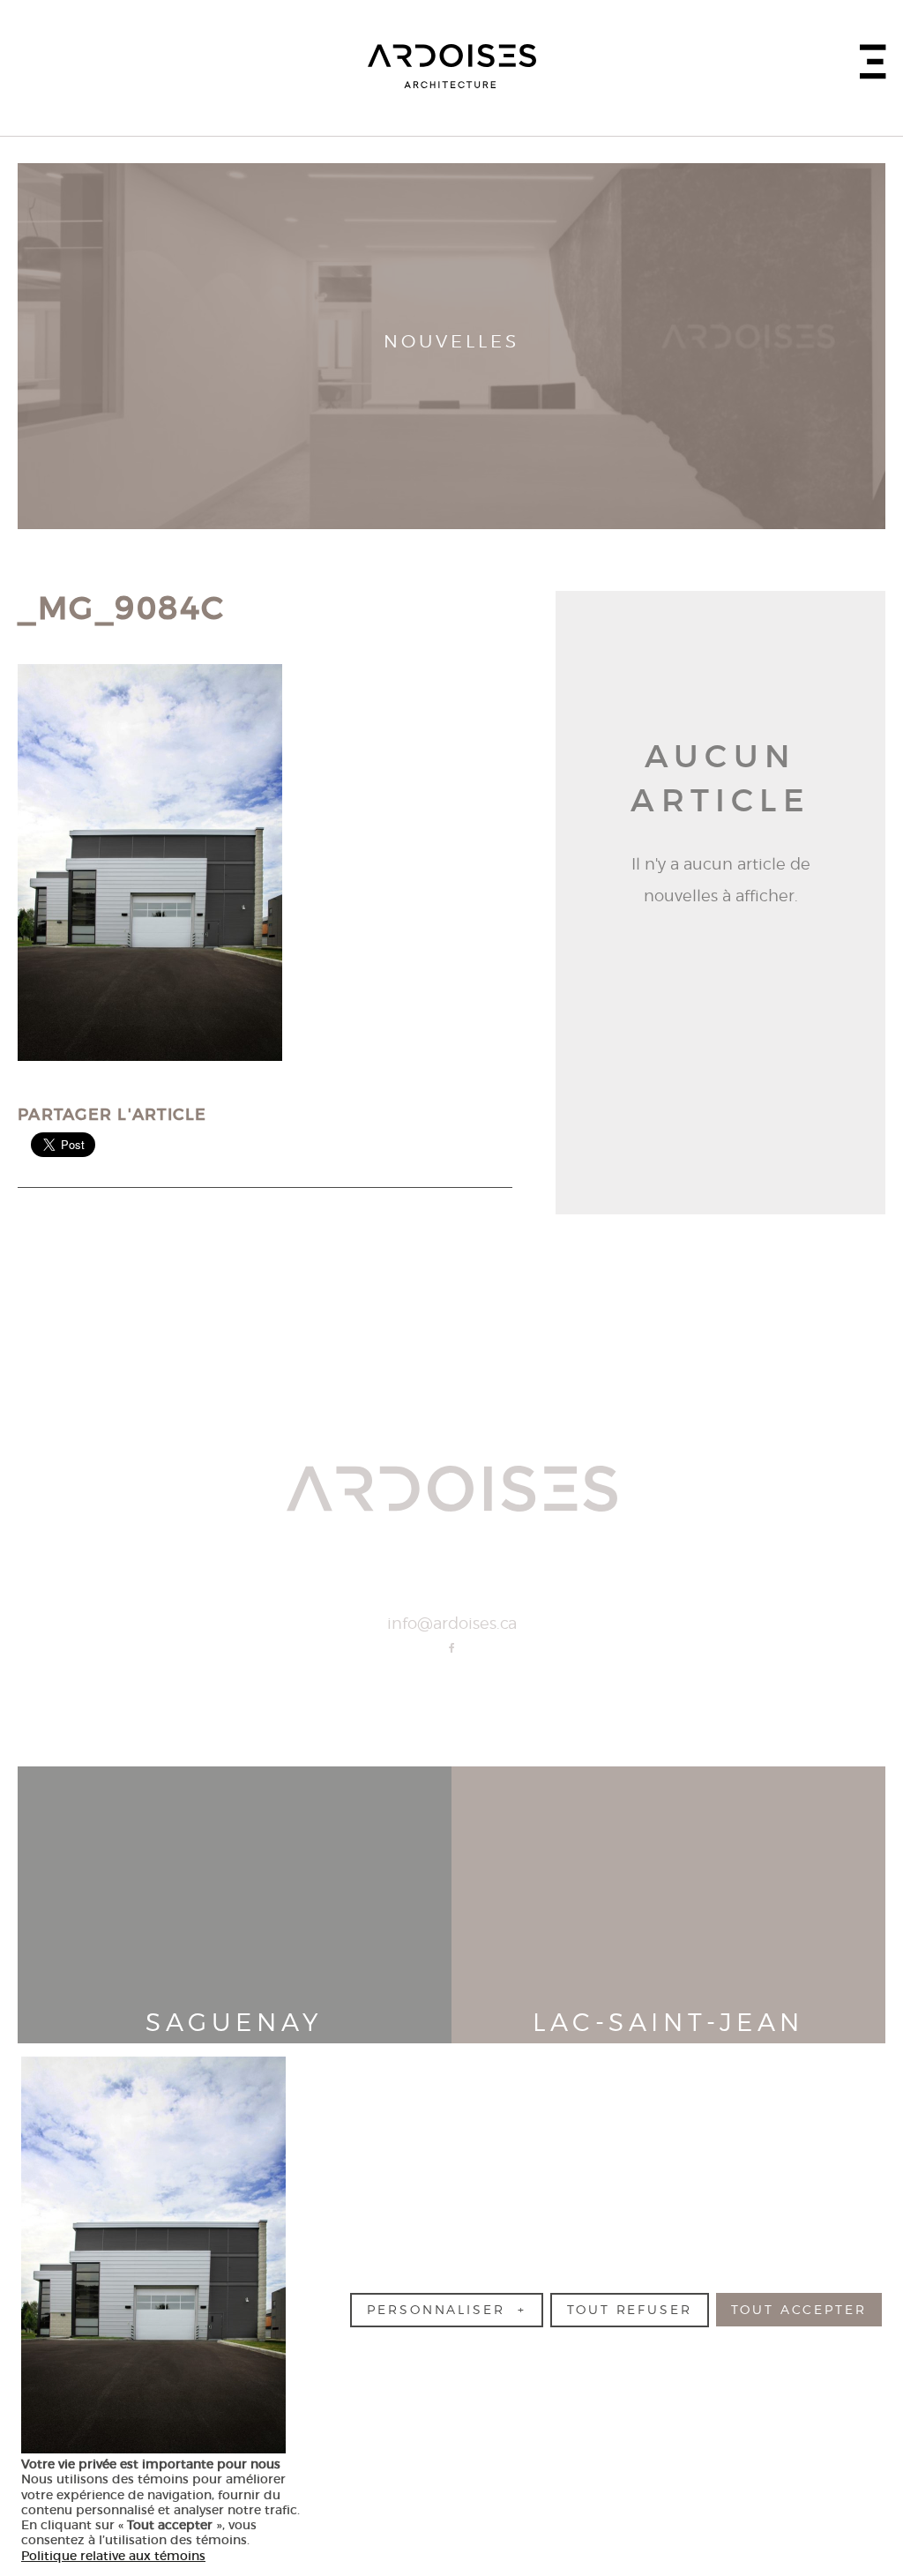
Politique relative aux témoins (113, 2556)
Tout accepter (799, 2310)
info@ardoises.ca (452, 1624)
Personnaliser (446, 2310)
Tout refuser (630, 2310)
